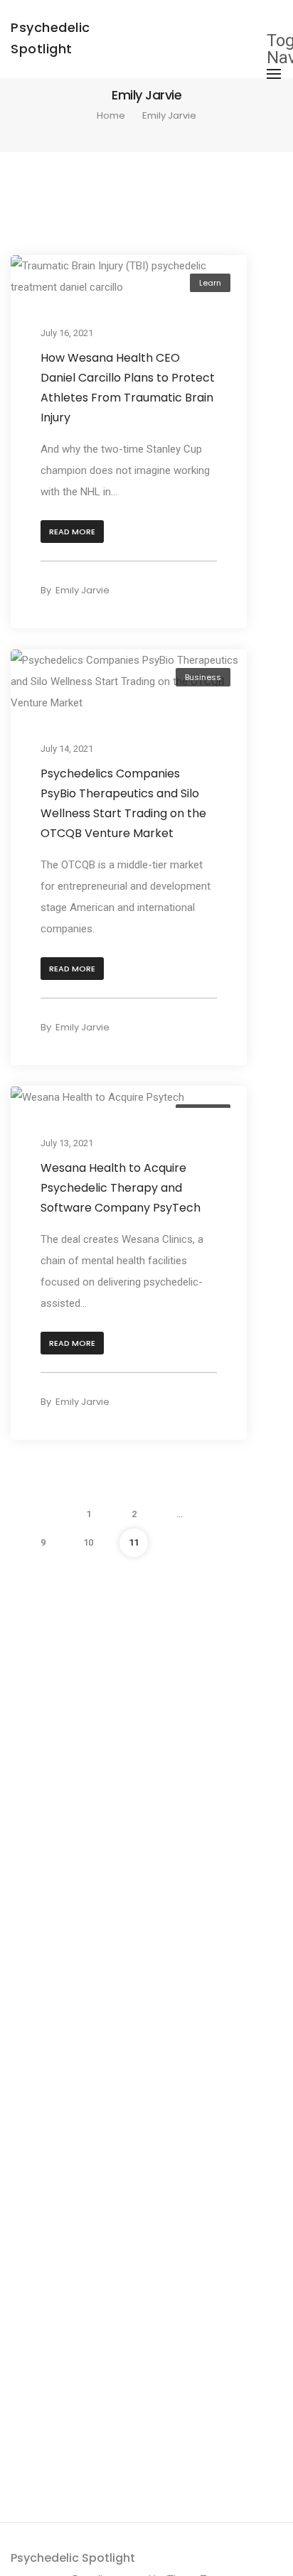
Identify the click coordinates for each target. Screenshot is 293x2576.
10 (88, 1542)
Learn (210, 283)
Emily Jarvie (82, 590)
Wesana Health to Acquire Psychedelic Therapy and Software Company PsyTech (121, 1188)
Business (203, 677)
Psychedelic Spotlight (73, 2558)
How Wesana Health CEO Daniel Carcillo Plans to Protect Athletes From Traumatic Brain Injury (128, 388)
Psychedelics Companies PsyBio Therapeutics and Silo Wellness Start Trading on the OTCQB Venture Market (123, 803)
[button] (72, 532)
